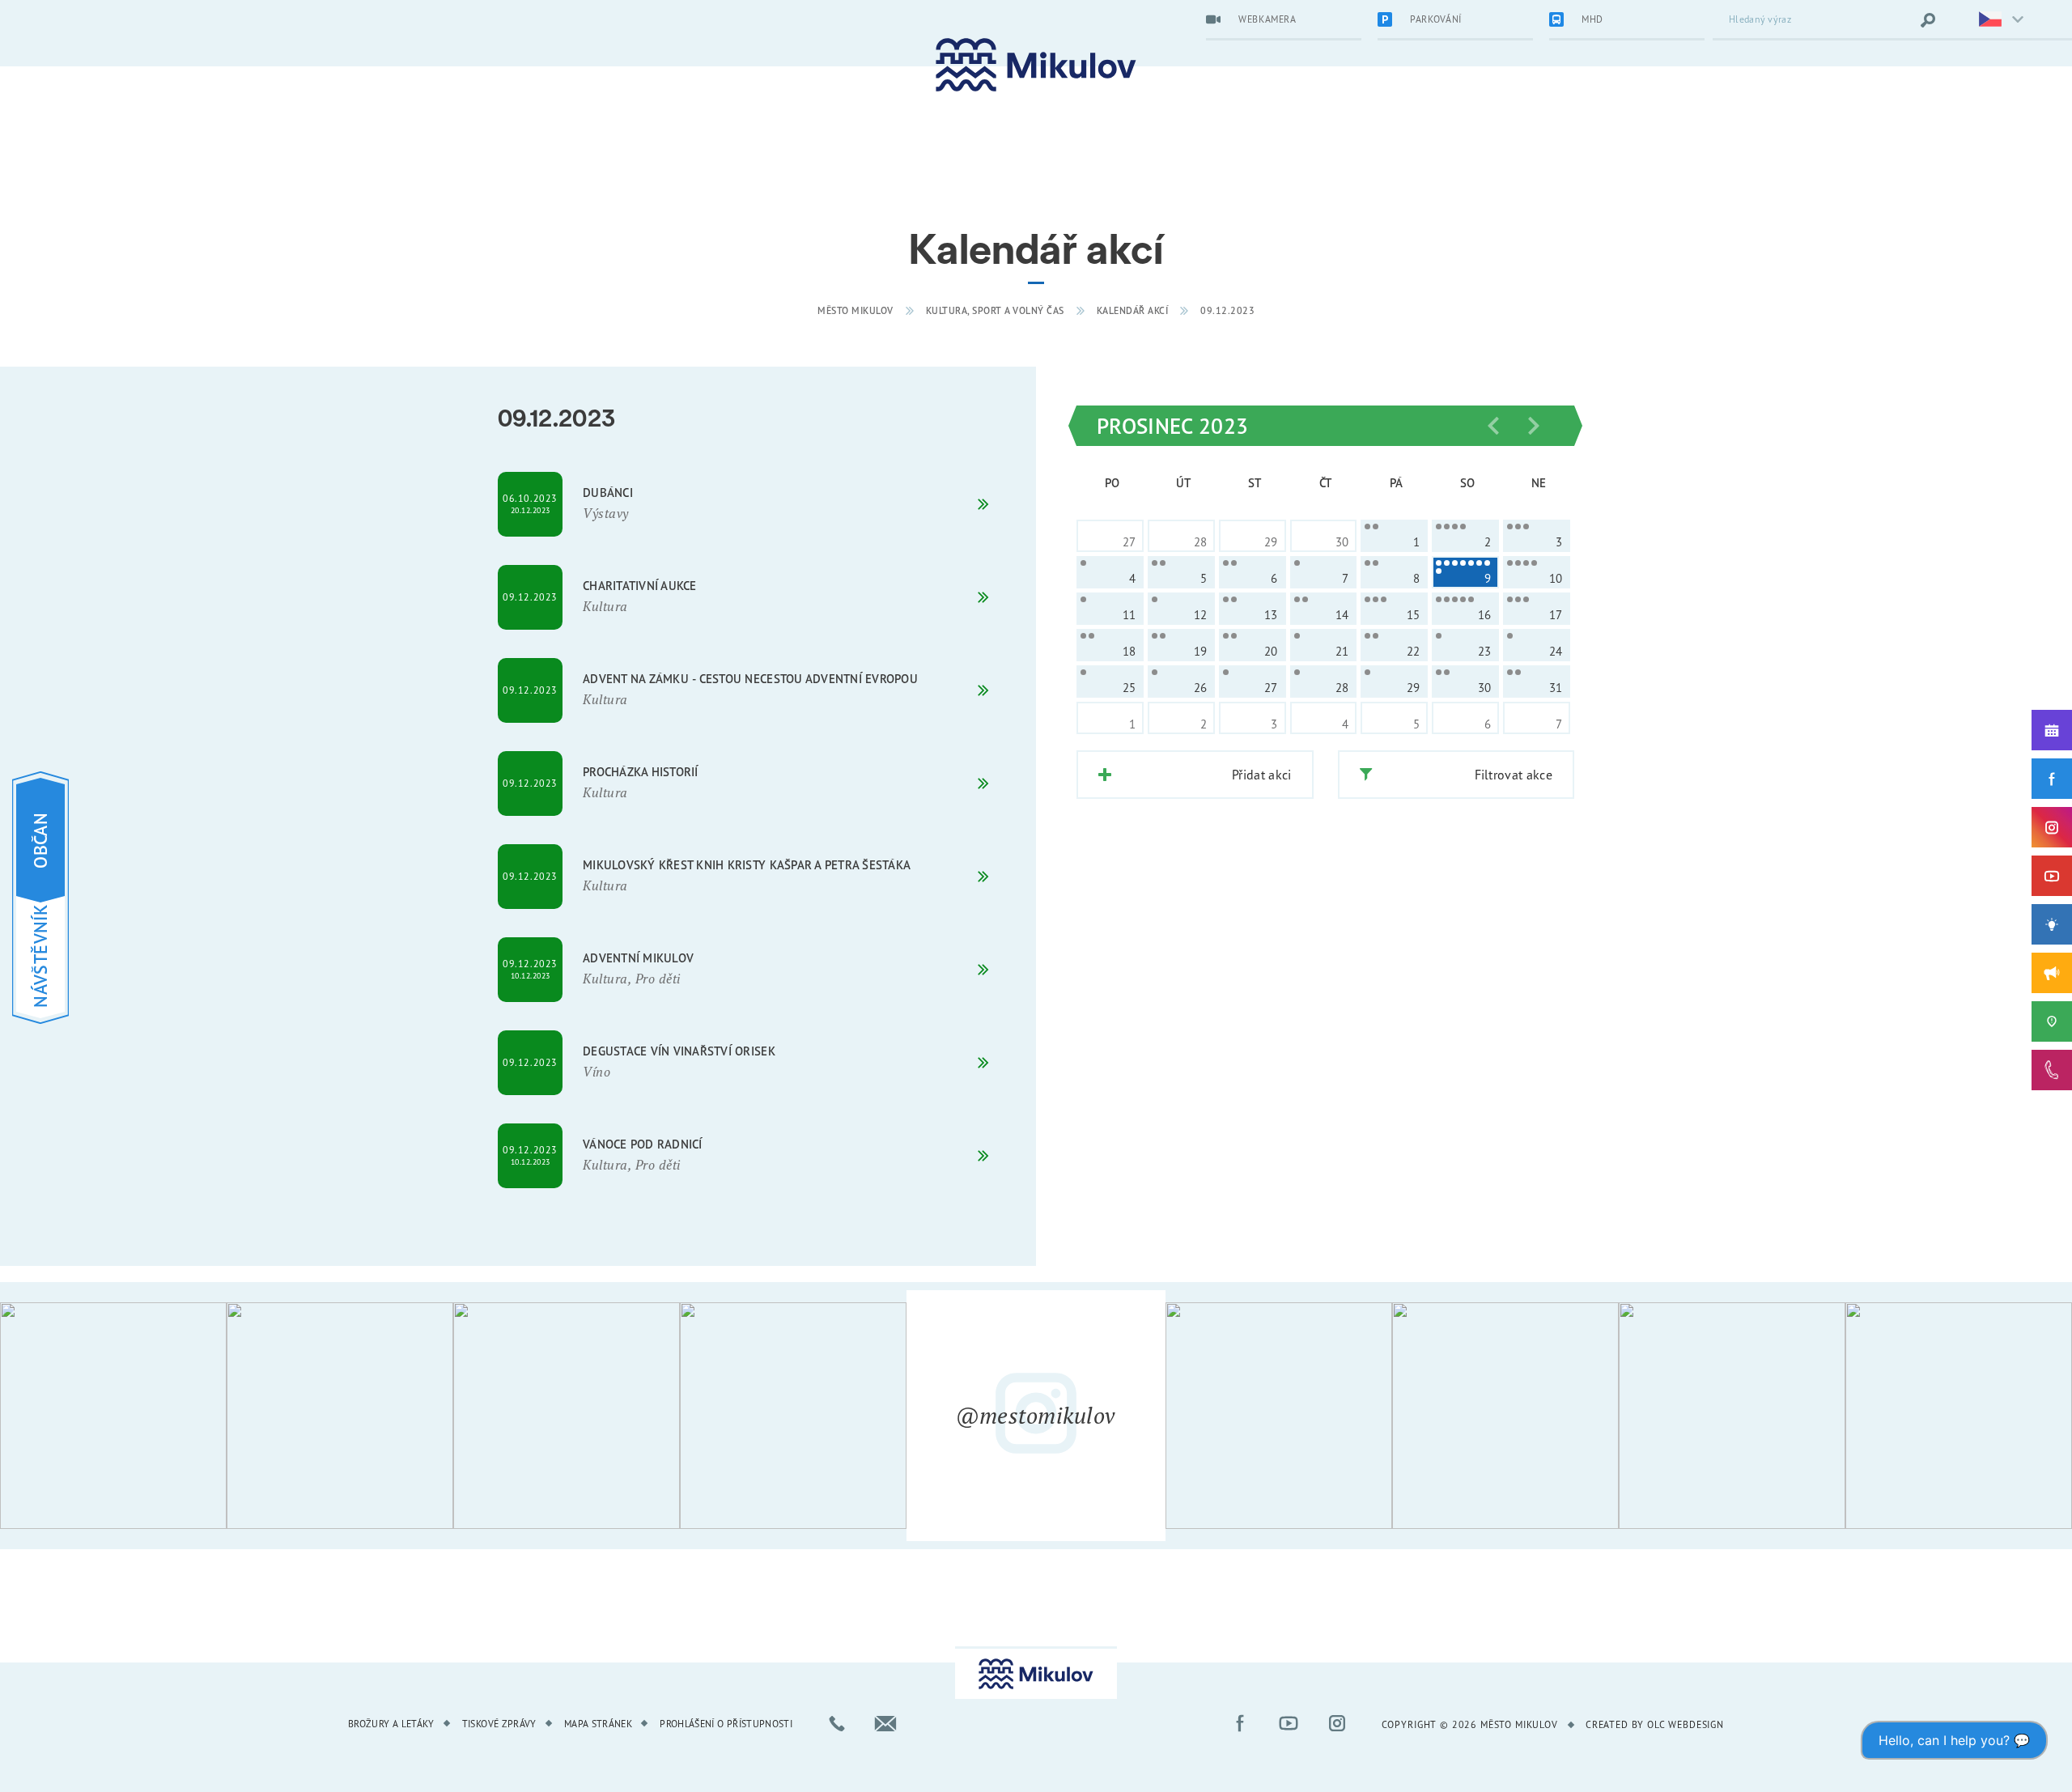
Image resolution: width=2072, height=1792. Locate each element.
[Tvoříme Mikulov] (2052, 924)
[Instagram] (2052, 827)
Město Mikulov (856, 310)
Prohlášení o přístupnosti (726, 1724)
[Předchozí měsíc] (1493, 426)
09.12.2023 (1227, 310)
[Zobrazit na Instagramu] (113, 1416)
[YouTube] (2052, 876)
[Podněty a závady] (2052, 1021)
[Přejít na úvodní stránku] (1036, 65)
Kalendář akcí (1133, 310)
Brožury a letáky (391, 1724)
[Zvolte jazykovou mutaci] (1991, 20)
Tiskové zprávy (499, 1724)
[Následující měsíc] (1534, 426)
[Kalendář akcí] (2052, 730)
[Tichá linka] (2052, 1070)
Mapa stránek (598, 1724)
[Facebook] (2052, 779)
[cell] (1394, 536)
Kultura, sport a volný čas (995, 310)
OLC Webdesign (1686, 1724)
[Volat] (837, 1723)
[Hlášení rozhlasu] (2052, 973)
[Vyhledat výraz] (1928, 20)
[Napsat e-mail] (885, 1723)
